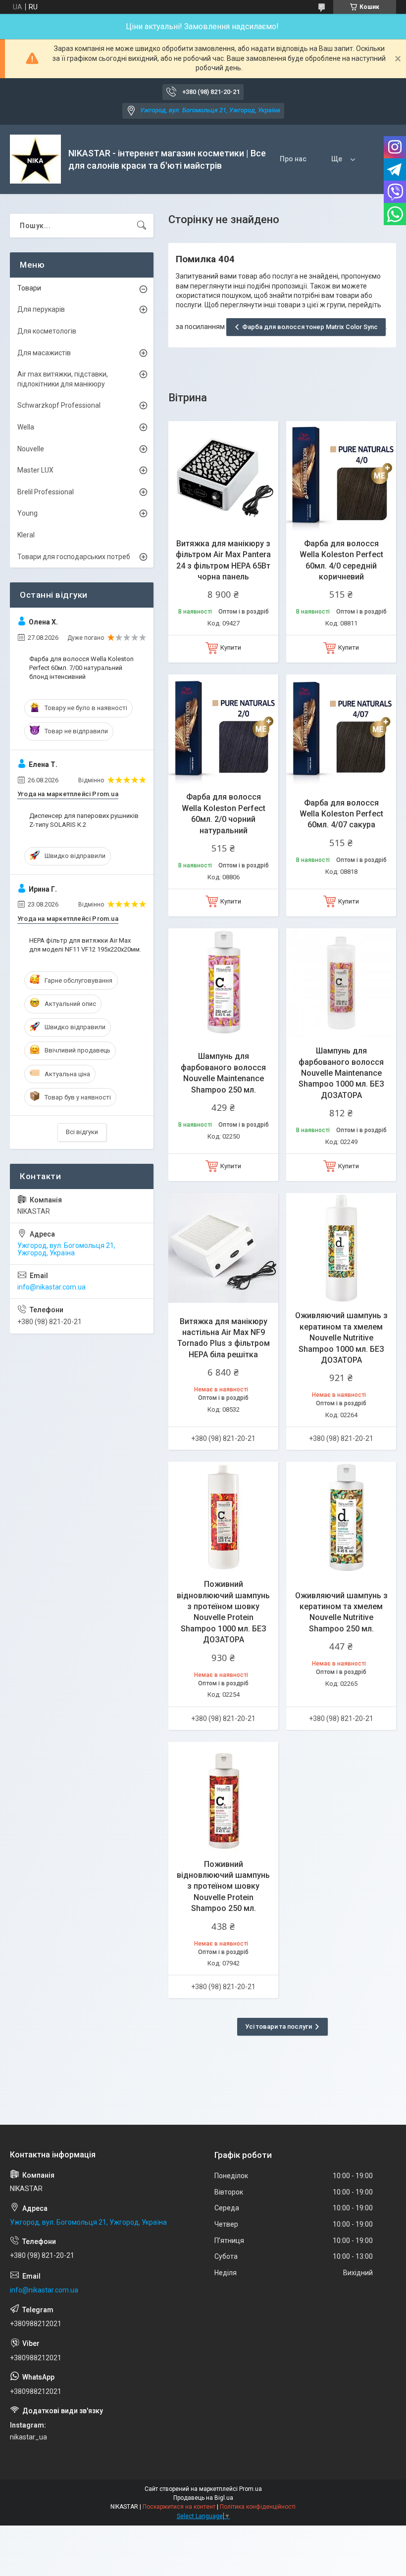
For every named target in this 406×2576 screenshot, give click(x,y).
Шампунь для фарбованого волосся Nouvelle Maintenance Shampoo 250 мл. (223, 1073)
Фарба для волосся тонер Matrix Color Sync (310, 327)
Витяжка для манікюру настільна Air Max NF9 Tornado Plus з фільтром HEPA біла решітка (224, 1338)
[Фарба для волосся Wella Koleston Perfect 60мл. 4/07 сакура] (341, 729)
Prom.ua (251, 2489)
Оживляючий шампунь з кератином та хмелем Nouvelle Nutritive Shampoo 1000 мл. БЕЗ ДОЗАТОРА (341, 1338)
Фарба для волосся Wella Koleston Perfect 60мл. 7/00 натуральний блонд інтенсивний (81, 668)
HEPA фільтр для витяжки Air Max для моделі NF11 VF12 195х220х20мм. (85, 945)
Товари (29, 288)
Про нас (293, 159)
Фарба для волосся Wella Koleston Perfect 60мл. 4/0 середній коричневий (341, 560)
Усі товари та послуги (279, 2027)
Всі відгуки (82, 1132)
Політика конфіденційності (258, 2507)
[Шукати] (142, 226)
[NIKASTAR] (35, 159)
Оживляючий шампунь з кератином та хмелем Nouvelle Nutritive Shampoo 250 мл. (341, 1612)
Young (27, 513)
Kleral (26, 535)
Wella (26, 427)
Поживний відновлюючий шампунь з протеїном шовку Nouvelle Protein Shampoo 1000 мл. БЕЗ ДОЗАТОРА (223, 1612)
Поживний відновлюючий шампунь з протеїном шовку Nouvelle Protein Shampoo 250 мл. (223, 1886)
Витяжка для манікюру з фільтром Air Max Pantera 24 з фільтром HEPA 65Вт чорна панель (223, 560)
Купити (231, 647)
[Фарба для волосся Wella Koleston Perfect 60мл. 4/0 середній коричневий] (341, 476)
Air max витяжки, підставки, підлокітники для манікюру (63, 379)
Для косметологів (47, 331)
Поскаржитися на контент (179, 2507)
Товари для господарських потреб (74, 557)
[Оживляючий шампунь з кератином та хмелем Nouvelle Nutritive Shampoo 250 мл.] (341, 1517)
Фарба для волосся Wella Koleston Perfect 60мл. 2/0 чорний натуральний (224, 813)
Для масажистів (44, 353)
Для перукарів (41, 309)
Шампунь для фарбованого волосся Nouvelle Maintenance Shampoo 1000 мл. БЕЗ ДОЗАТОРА (341, 1073)
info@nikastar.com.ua (51, 1287)
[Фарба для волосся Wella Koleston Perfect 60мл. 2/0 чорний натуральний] (223, 729)
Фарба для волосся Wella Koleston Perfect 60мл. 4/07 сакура (341, 814)
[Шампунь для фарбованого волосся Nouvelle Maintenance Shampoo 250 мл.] (223, 983)
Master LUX (35, 470)
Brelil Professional (46, 492)
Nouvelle (31, 449)
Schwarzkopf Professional (59, 405)
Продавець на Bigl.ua (203, 2498)
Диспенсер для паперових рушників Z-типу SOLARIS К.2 (84, 820)
